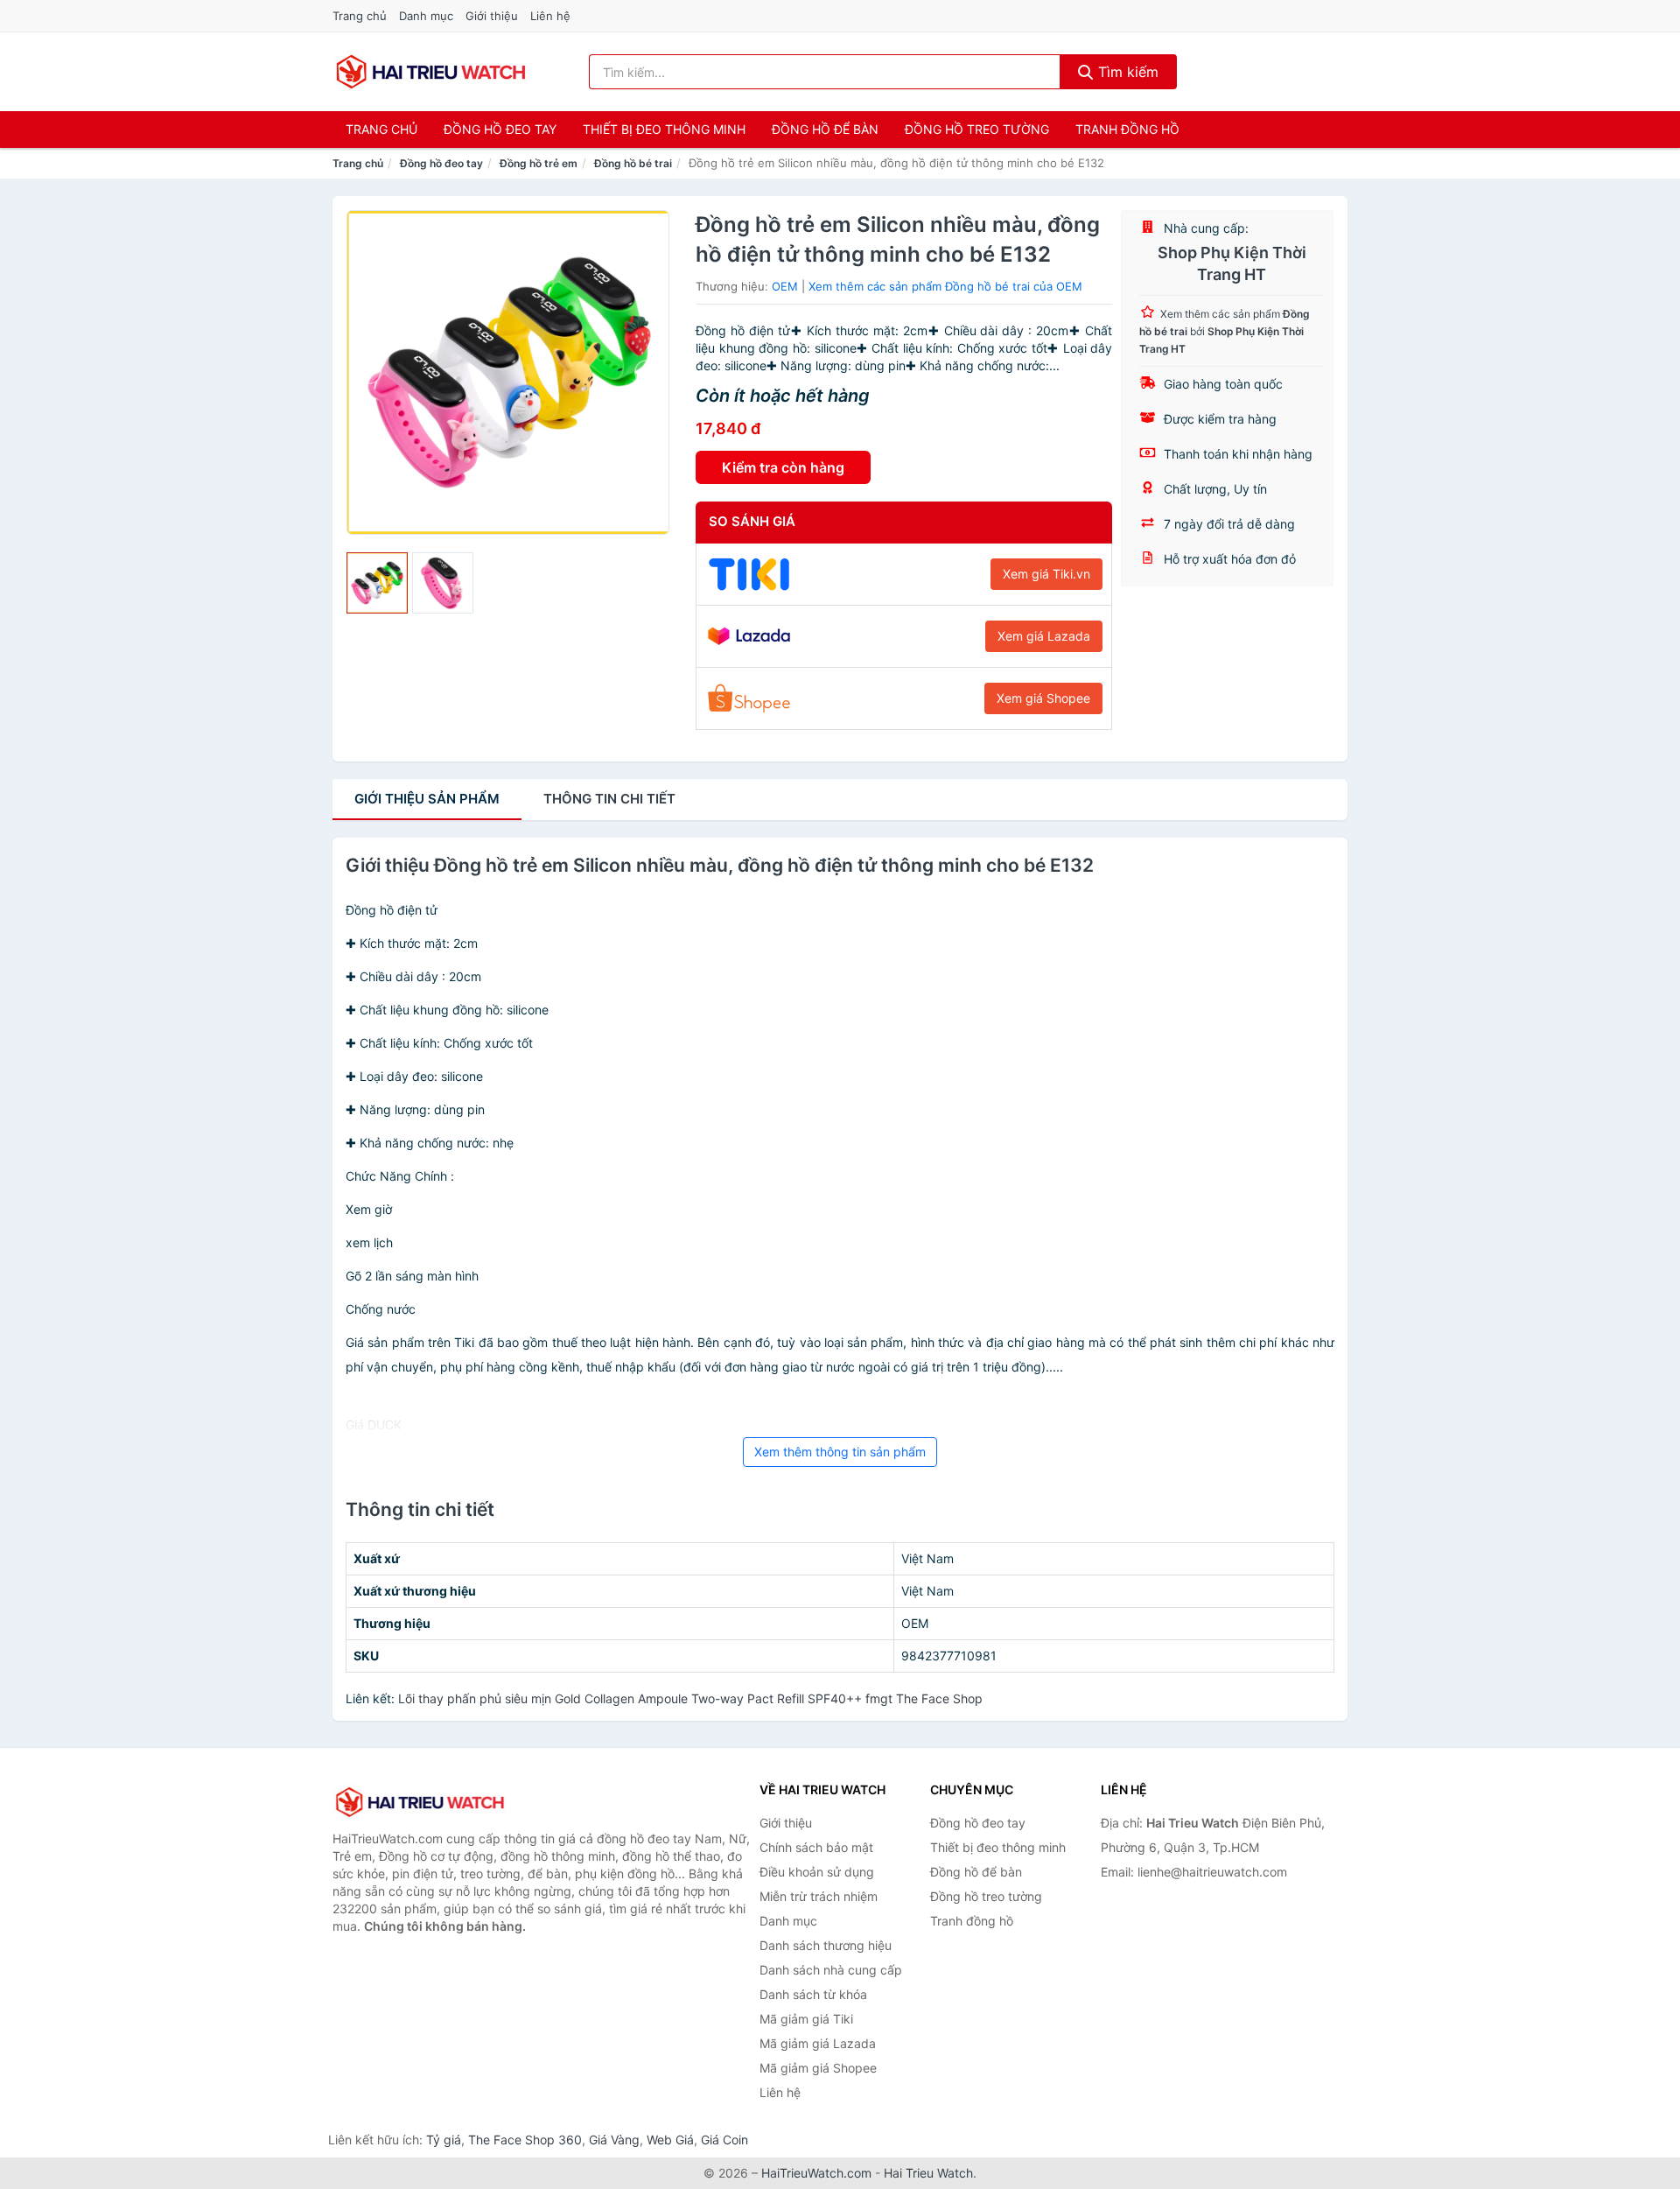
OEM (785, 286)
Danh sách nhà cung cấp (831, 1970)
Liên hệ (550, 16)
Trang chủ (360, 16)
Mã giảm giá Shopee (818, 2068)
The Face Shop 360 (525, 2140)
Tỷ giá (444, 2140)
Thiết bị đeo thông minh (664, 129)
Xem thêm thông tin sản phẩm (840, 1452)
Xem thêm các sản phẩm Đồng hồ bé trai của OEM (945, 286)
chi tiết (609, 799)
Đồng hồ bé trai (633, 163)
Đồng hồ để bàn (825, 129)
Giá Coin (724, 2140)
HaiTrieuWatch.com (816, 2173)
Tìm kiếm (1126, 72)
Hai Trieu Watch (928, 2173)
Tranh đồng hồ (1127, 129)
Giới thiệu (492, 16)
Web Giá (670, 2140)
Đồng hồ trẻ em (539, 163)
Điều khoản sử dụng (817, 1872)
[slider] (377, 583)
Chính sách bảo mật (816, 1847)
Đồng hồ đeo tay (500, 129)
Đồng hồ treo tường (977, 129)
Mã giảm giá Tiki (806, 2019)
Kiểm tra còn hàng (783, 467)
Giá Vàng (614, 2140)
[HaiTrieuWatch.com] (431, 72)
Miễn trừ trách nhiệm (819, 1896)
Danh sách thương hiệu (826, 1945)
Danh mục (426, 16)
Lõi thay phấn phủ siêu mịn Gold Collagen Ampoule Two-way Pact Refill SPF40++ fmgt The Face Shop (690, 1698)
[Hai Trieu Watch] (420, 1802)
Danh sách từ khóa (813, 1994)
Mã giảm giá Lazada (818, 2043)
